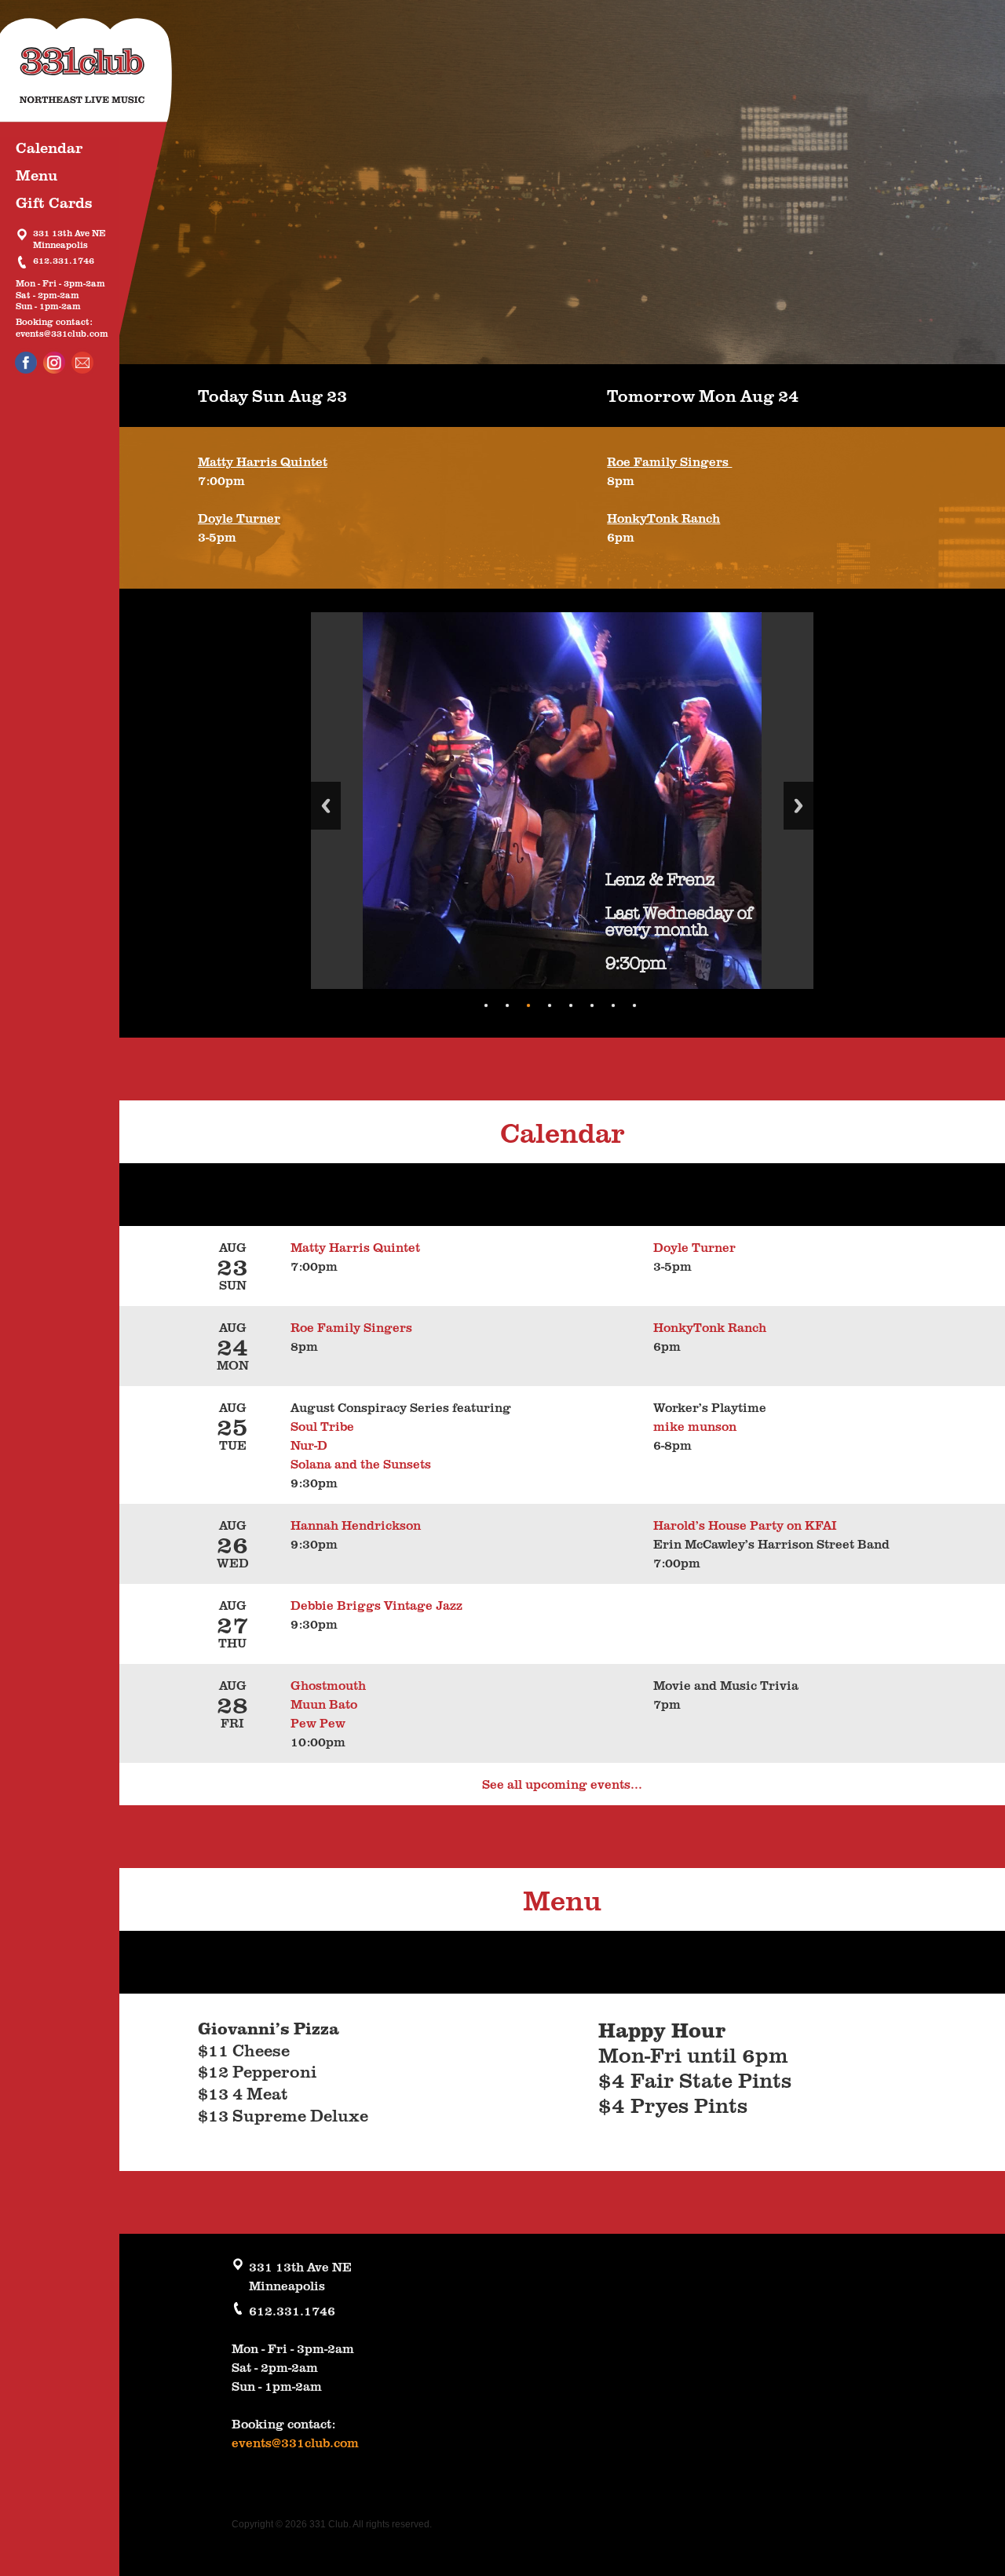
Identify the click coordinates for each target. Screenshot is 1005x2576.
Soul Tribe (325, 1426)
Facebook (26, 363)
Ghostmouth (328, 1685)
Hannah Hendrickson (356, 1525)
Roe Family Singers (669, 462)
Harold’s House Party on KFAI (745, 1525)
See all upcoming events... (562, 1784)
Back (326, 806)
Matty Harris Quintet (263, 462)
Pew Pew (318, 1723)
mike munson (695, 1426)
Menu (37, 175)
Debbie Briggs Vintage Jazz (376, 1605)
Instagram (54, 363)
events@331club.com (62, 334)
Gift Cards (54, 202)
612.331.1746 (64, 261)
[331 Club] (98, 78)
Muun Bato (324, 1704)
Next (799, 806)
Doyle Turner (239, 518)
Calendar (49, 147)
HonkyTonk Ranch (663, 518)
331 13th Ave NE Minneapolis (69, 239)
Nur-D (309, 1445)
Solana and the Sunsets (361, 1464)
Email (82, 363)
